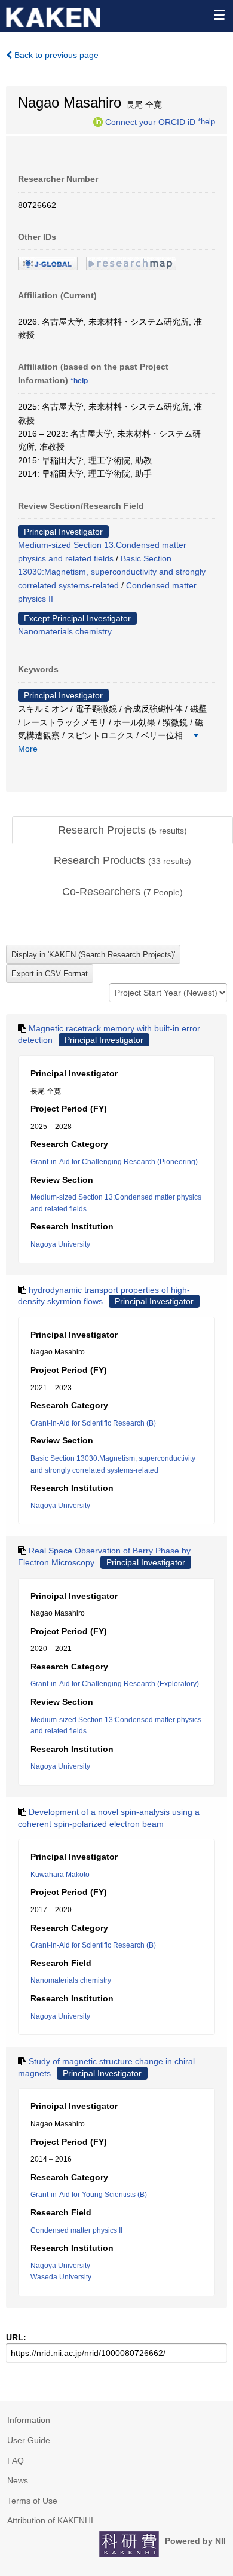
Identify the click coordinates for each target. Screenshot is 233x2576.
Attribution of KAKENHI (50, 2520)
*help (206, 121)
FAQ (16, 2461)
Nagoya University (60, 1244)
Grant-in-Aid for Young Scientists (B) (89, 2195)
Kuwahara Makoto (60, 1875)
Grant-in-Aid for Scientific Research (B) (93, 1423)
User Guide (29, 2440)
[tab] (122, 831)
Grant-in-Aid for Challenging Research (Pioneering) (114, 1162)
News (18, 2480)
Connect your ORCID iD (150, 121)
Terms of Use (32, 2501)
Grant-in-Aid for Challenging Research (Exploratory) (115, 1684)
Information (29, 2420)
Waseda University (61, 2277)
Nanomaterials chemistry (65, 631)
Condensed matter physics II (76, 2230)
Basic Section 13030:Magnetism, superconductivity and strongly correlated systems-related (112, 572)
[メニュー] (219, 14)
